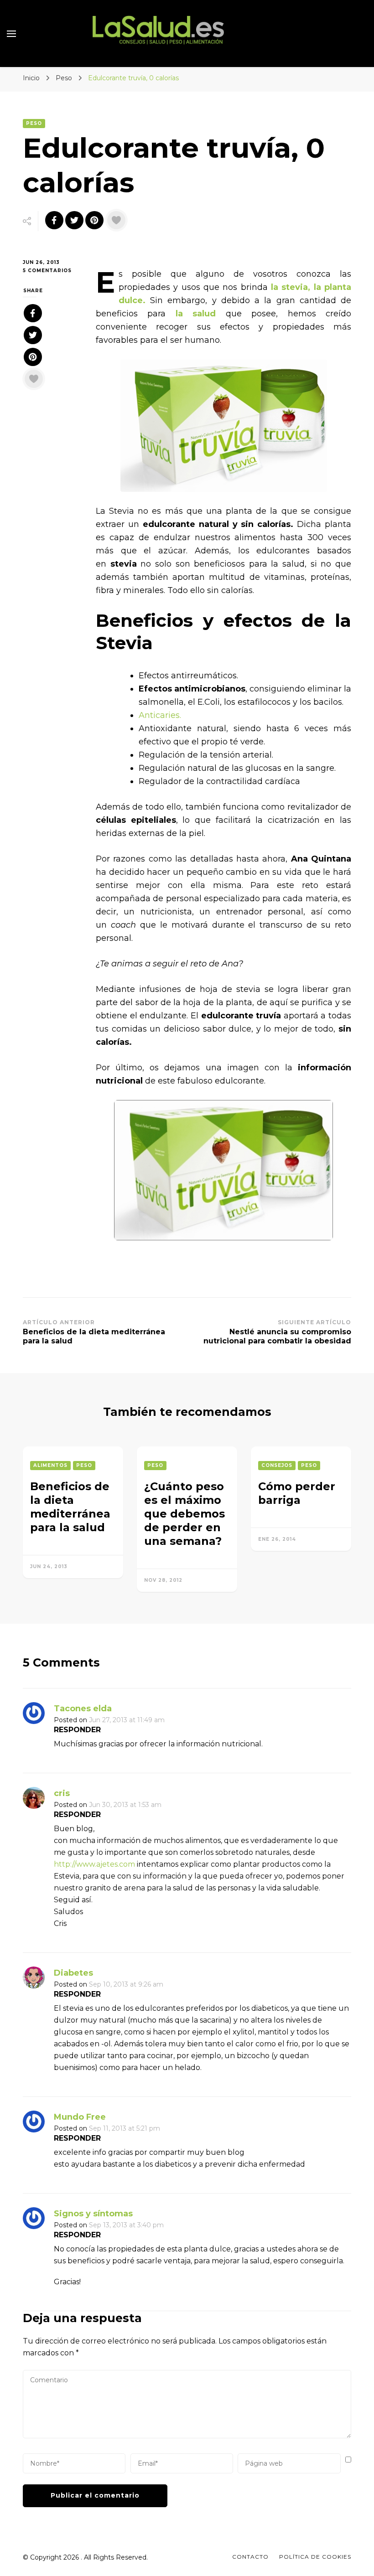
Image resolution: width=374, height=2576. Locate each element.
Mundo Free (80, 2117)
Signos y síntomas (93, 2214)
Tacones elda (83, 1709)
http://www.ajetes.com (94, 1864)
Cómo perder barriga (297, 1493)
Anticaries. (160, 715)
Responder (77, 1730)
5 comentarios (52, 271)
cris (62, 1793)
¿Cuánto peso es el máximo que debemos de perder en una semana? (184, 1514)
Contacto (250, 2557)
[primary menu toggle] (11, 34)
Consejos (277, 1465)
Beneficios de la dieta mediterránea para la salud (70, 1507)
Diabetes (73, 1973)
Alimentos (50, 1465)
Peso (34, 123)
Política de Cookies (315, 2557)
